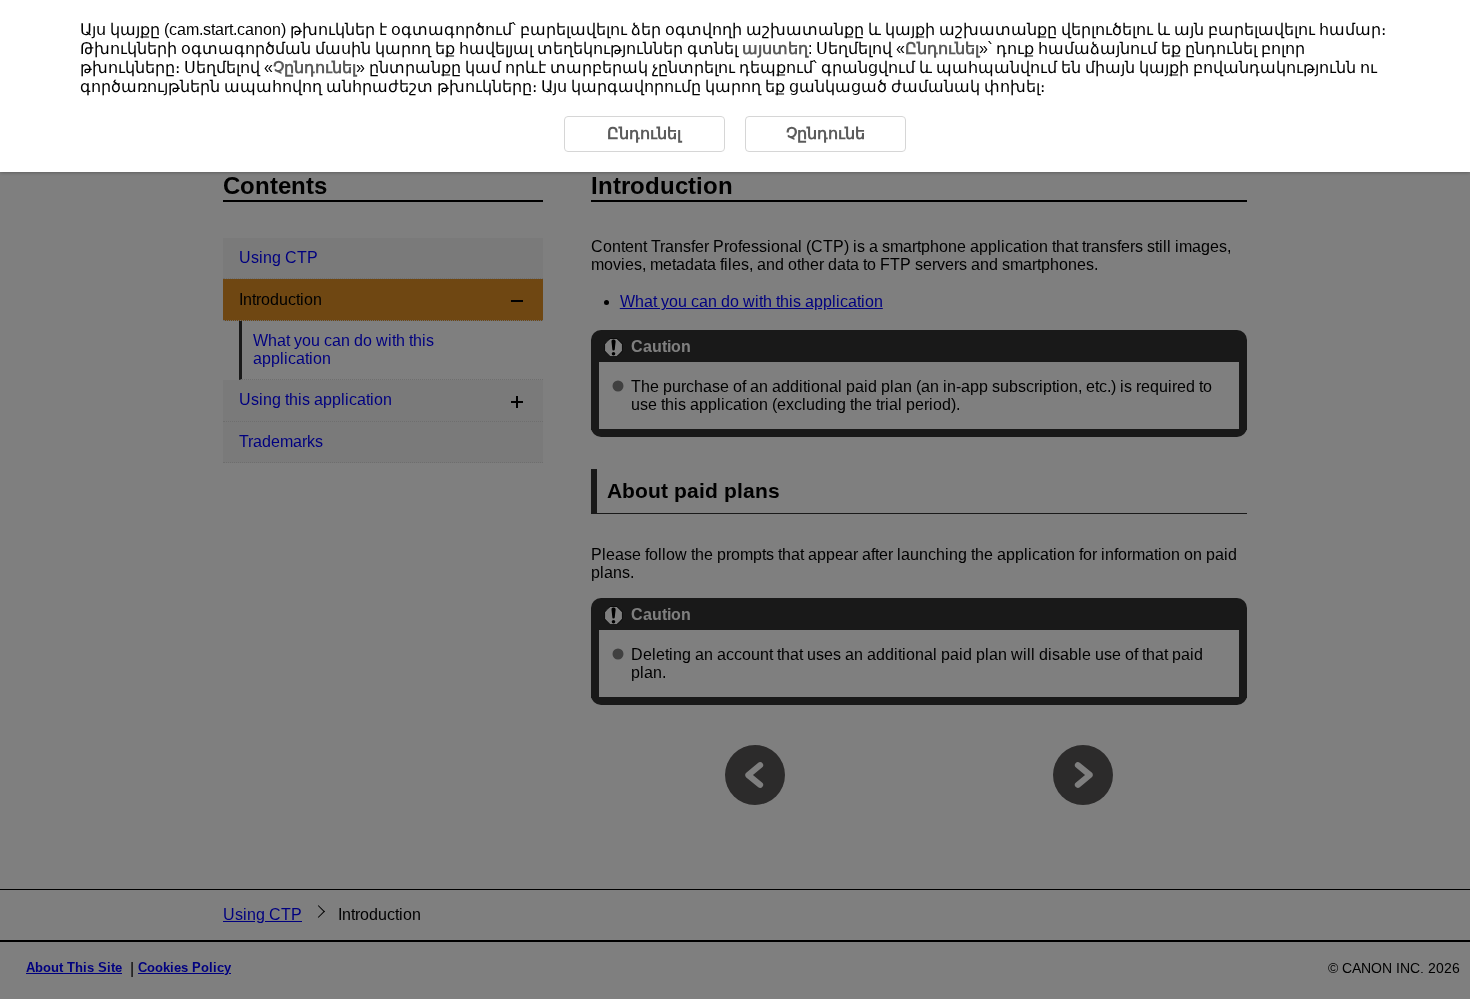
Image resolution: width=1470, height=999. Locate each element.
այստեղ (775, 48)
